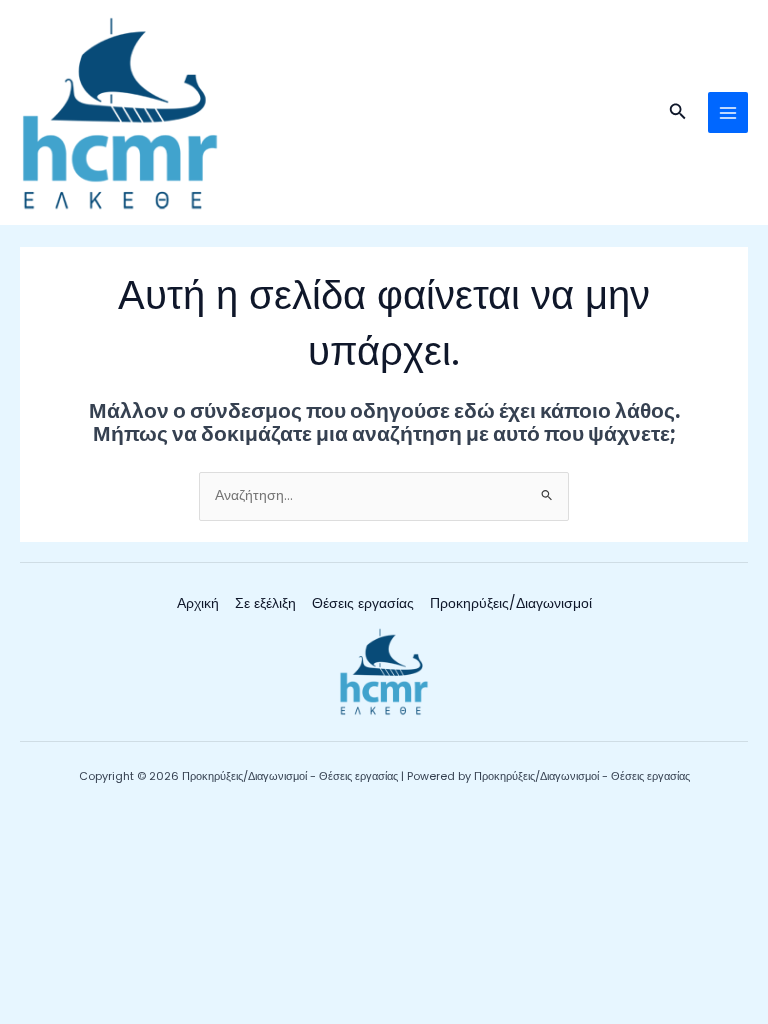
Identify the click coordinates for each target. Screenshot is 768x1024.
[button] (678, 113)
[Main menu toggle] (728, 112)
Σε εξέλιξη (265, 603)
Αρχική (198, 603)
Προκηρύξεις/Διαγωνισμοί (511, 603)
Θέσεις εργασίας (363, 603)
